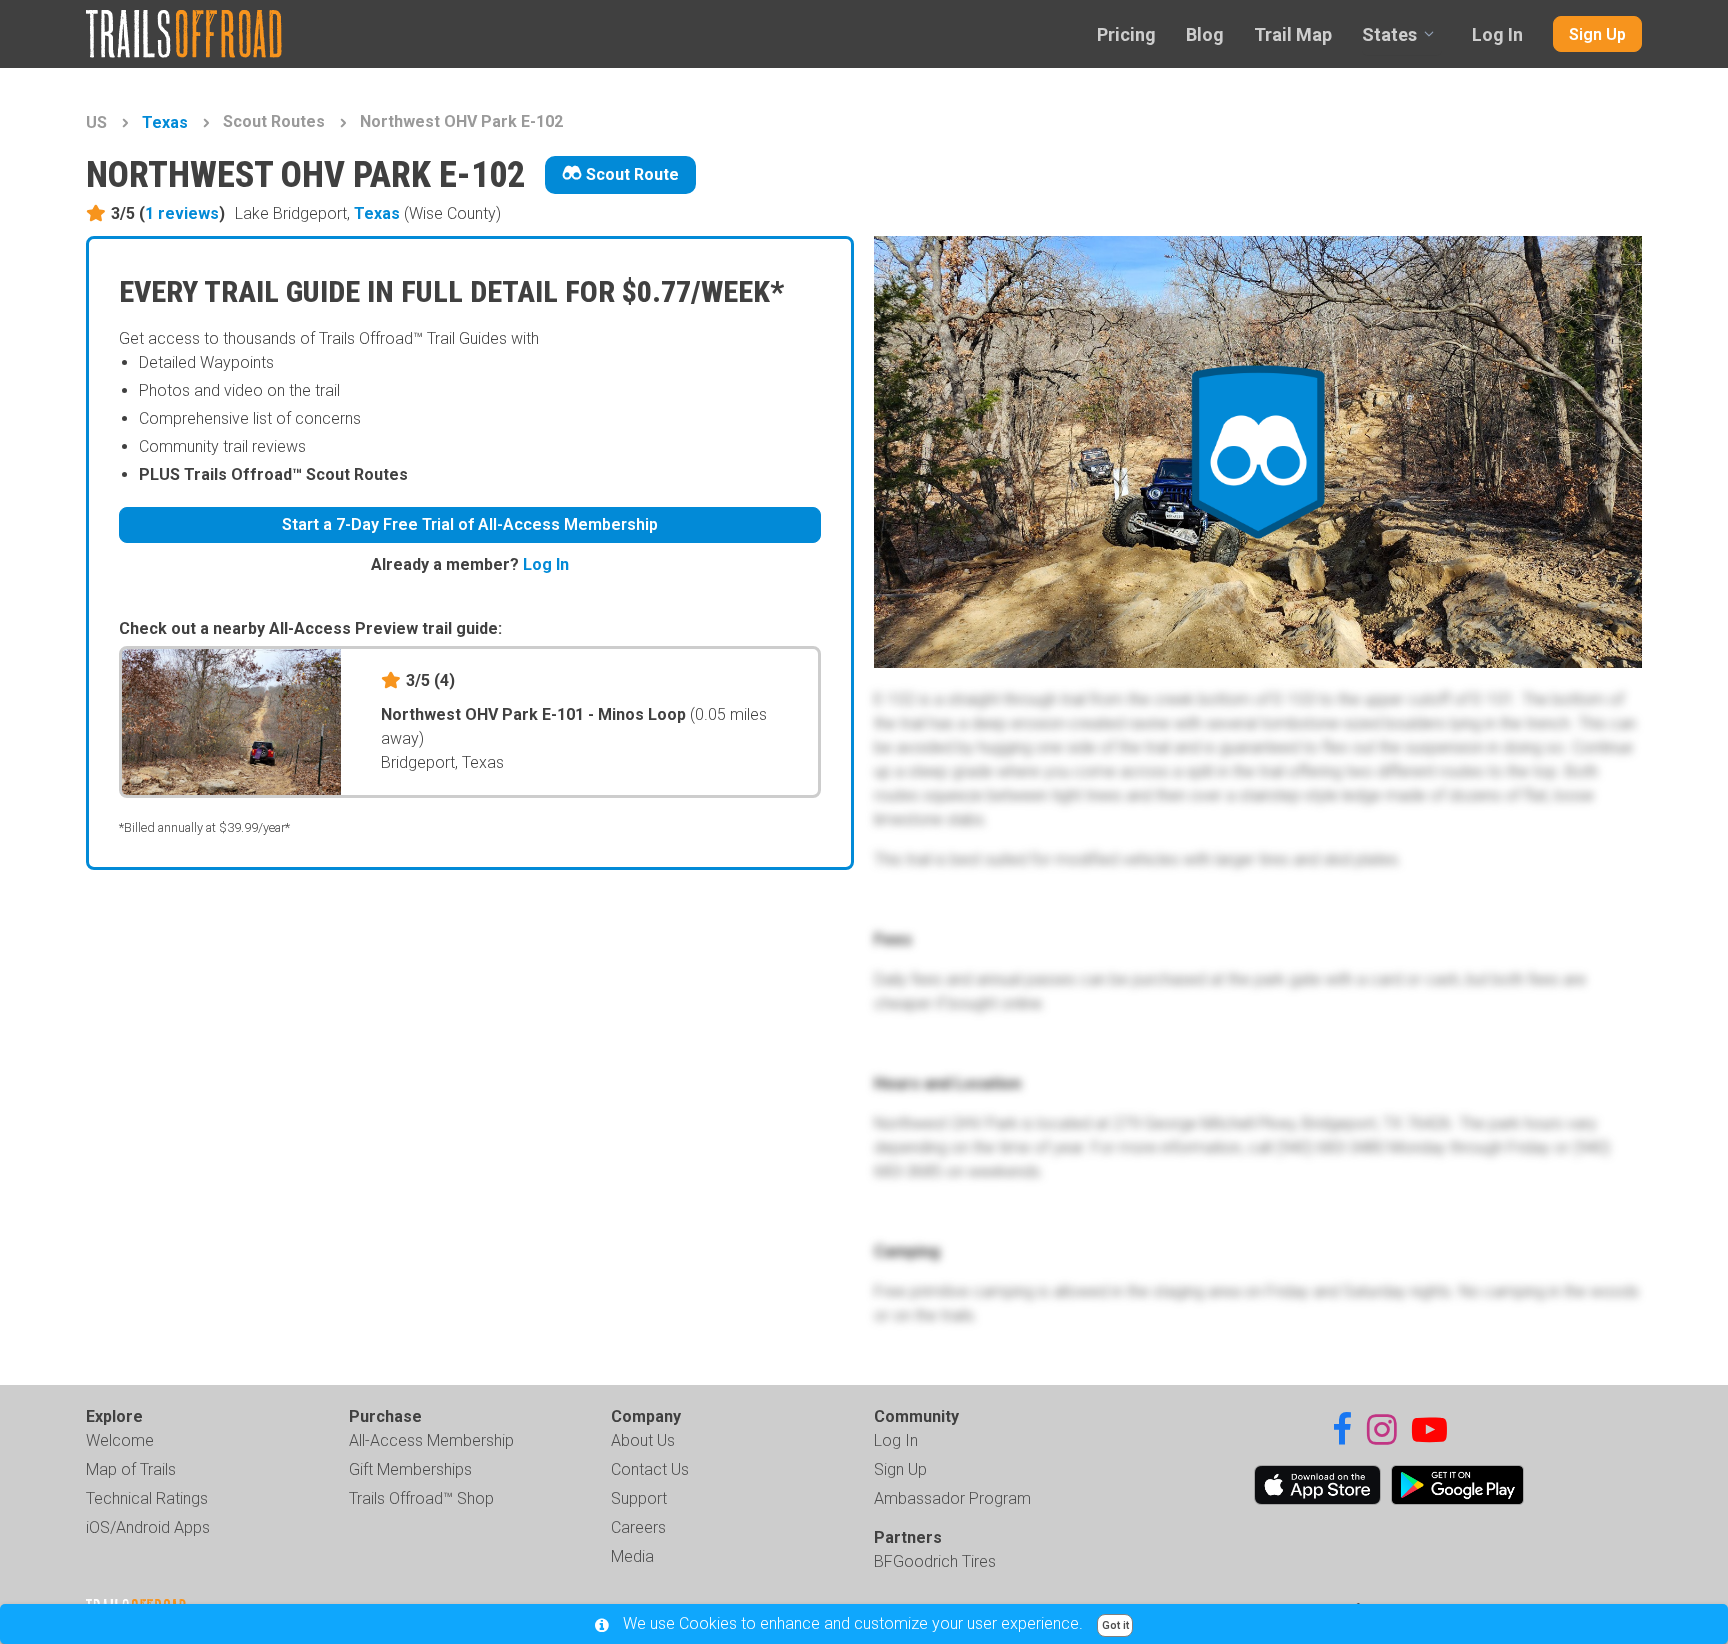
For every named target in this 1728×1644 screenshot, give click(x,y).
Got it (1115, 1625)
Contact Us (650, 1469)
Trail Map (1293, 34)
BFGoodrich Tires (935, 1561)
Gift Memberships (410, 1469)
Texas (165, 122)
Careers (638, 1527)
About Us (643, 1440)
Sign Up (1597, 34)
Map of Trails (131, 1469)
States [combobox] (1389, 34)
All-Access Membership (431, 1440)
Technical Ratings (147, 1498)
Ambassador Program (952, 1498)
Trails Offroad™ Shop (421, 1498)
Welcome (120, 1440)
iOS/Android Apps (148, 1527)
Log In (1497, 34)
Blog (1205, 34)
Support (639, 1498)
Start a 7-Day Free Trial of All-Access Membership (470, 524)
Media (632, 1556)
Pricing (1126, 34)
